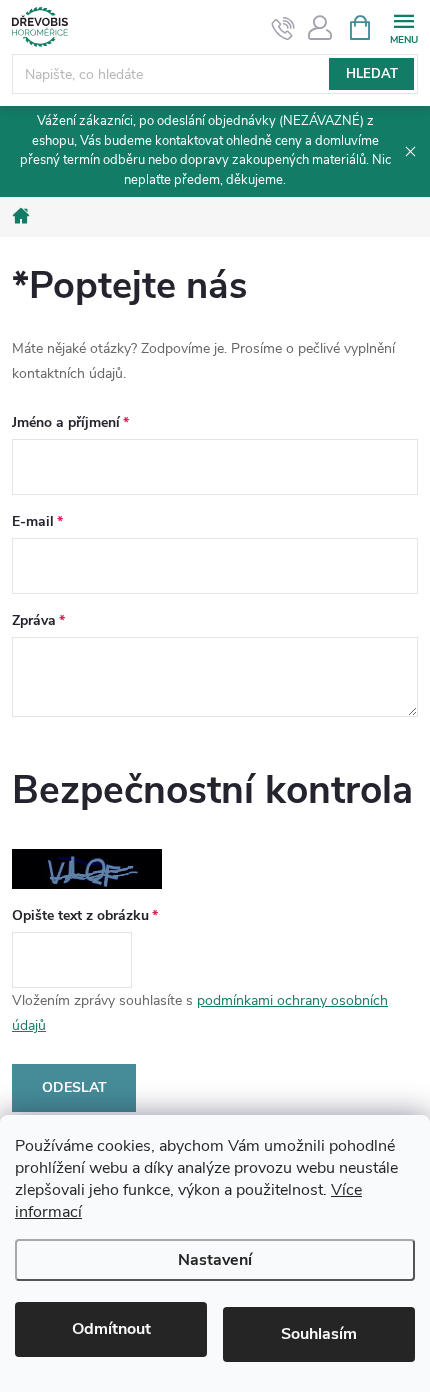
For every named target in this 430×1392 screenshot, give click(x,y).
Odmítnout (111, 1329)
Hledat (372, 74)
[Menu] (403, 26)
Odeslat (74, 1087)
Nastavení (215, 1260)
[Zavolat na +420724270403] (283, 28)
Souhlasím (319, 1334)
